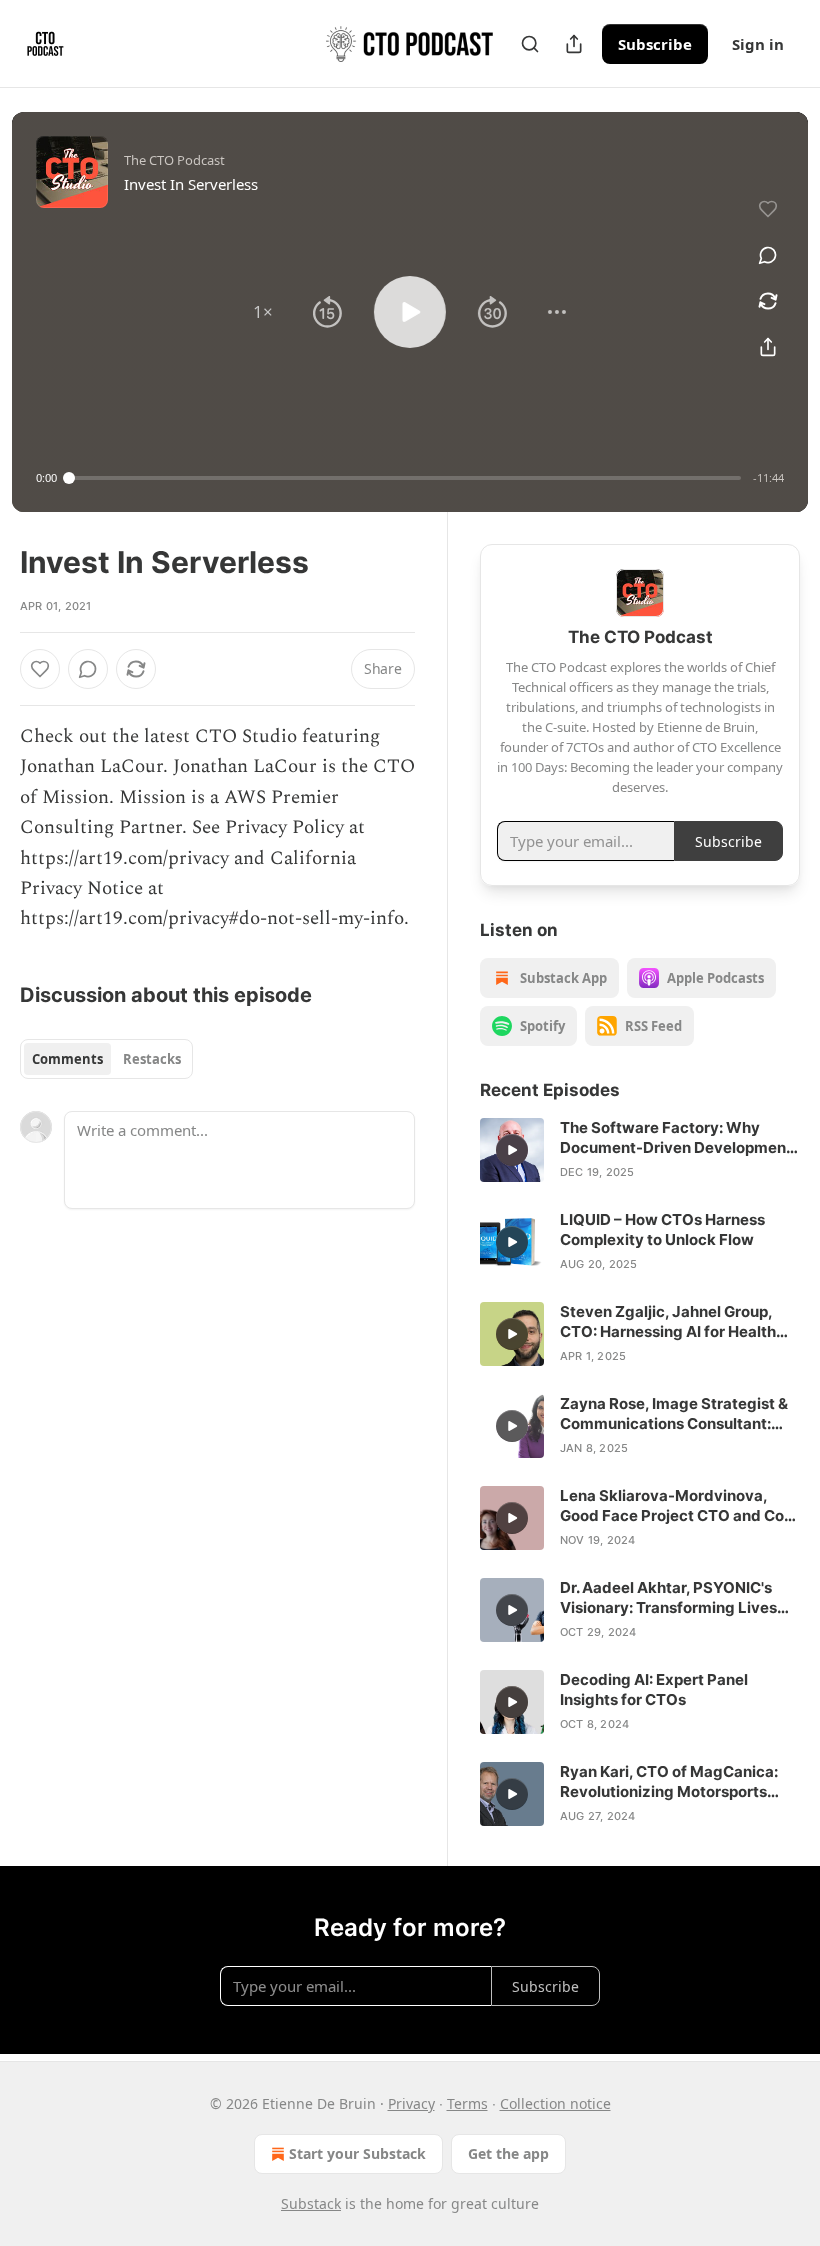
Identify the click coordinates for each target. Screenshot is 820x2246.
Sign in (758, 44)
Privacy (411, 2103)
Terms (467, 2103)
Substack (311, 2203)
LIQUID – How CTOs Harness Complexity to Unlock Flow (662, 1229)
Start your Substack (357, 2153)
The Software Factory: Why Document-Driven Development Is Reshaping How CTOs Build (676, 1138)
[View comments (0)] (768, 255)
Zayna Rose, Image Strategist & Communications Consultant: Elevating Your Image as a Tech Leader (674, 1414)
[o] (512, 1150)
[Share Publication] (574, 44)
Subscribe (655, 44)
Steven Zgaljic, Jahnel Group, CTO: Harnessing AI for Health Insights (668, 1322)
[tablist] (106, 1059)
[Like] (40, 669)
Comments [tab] (67, 1059)
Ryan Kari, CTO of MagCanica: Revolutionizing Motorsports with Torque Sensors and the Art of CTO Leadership (676, 1782)
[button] (263, 312)
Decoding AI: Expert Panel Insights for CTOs (654, 1689)
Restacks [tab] (152, 1059)
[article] (640, 1150)
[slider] (405, 478)
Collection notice (555, 2103)
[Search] (530, 44)
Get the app (508, 2153)
